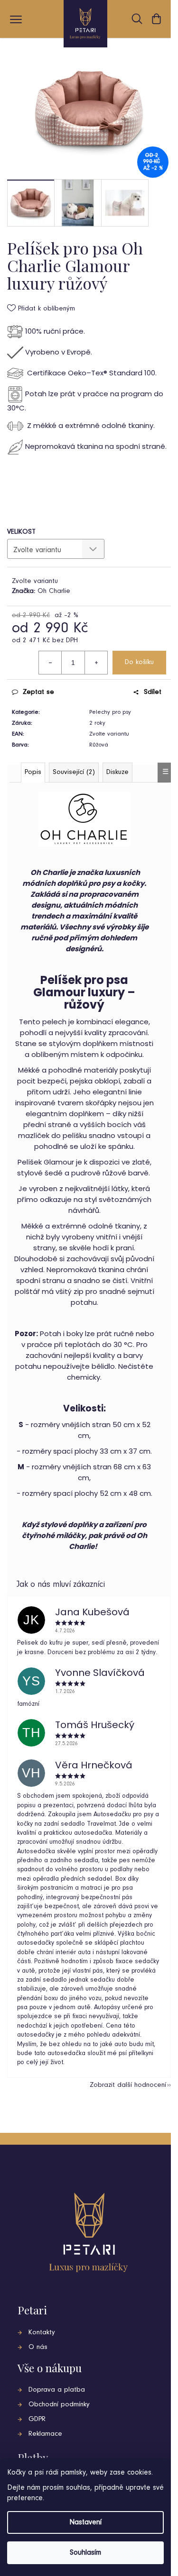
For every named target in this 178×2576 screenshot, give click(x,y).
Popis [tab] (33, 772)
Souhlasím (85, 2553)
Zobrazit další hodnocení (128, 2085)
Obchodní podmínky (59, 2405)
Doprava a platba (57, 2390)
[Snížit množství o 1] (50, 663)
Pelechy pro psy (110, 712)
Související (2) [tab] (74, 772)
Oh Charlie (54, 591)
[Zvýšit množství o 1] (96, 663)
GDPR (37, 2419)
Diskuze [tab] (117, 772)
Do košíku (139, 662)
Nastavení (85, 2522)
